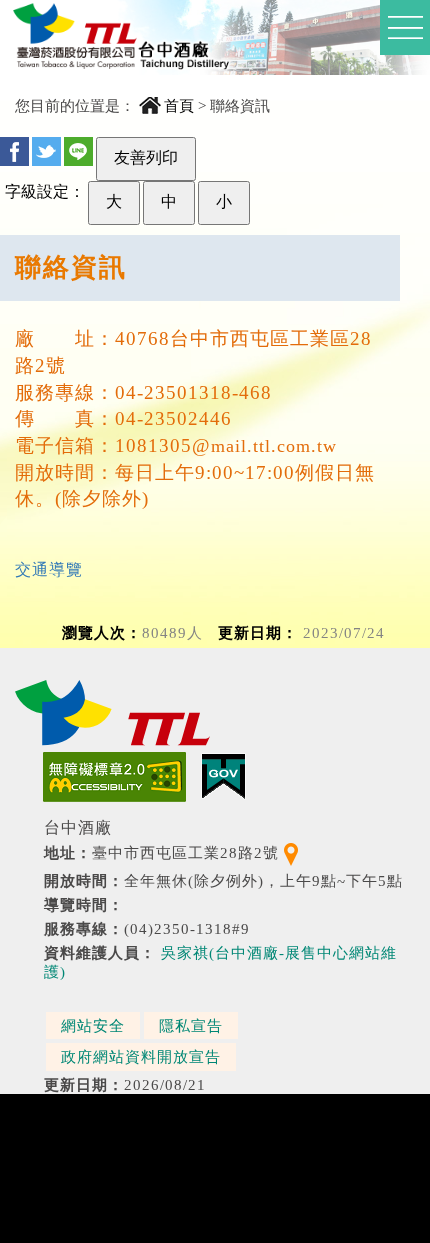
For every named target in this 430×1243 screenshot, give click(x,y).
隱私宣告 (191, 1025)
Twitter (46, 151)
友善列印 (146, 157)
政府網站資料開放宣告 (141, 1056)
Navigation (405, 27)
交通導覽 (49, 569)
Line (78, 151)
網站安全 (93, 1025)
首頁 (179, 105)
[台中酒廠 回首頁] (126, 43)
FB (14, 151)
